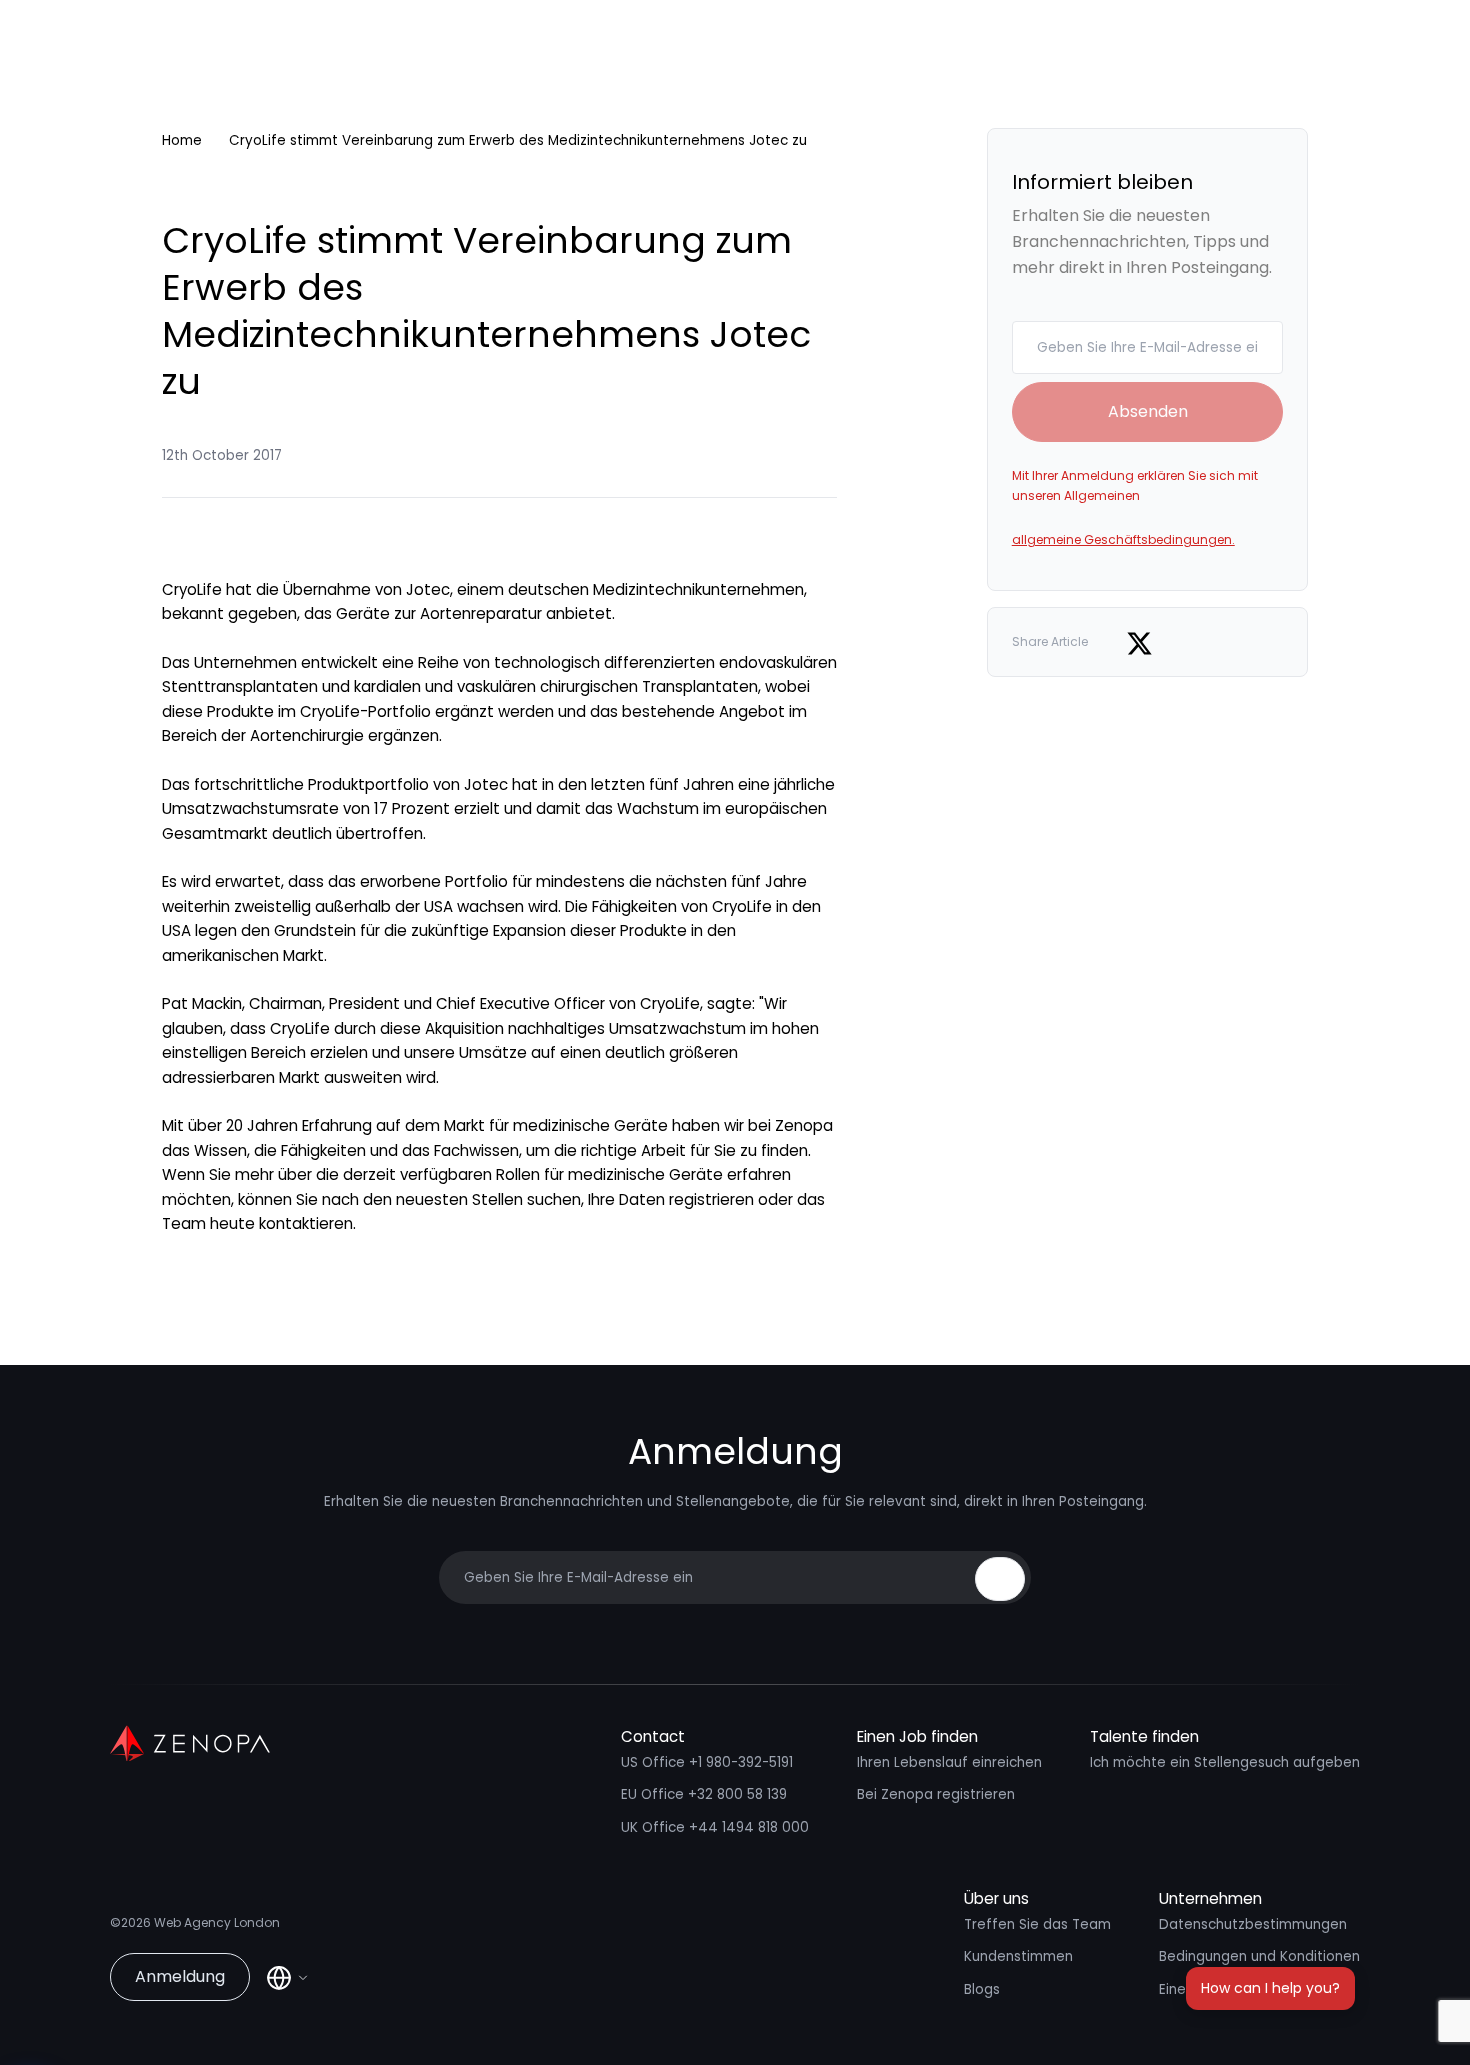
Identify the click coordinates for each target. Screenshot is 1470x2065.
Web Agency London (217, 1922)
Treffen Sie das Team (1037, 1924)
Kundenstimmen (1018, 1956)
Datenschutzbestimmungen (1253, 1924)
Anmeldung (180, 1976)
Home (182, 140)
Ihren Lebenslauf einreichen (949, 1762)
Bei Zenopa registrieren (936, 1794)
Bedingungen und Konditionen (1259, 1956)
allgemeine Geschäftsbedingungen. (1123, 539)
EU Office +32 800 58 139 (704, 1794)
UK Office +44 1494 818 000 (715, 1827)
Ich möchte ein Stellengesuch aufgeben (1225, 1762)
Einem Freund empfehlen (1243, 1989)
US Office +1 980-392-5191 (707, 1762)
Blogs (982, 1989)
